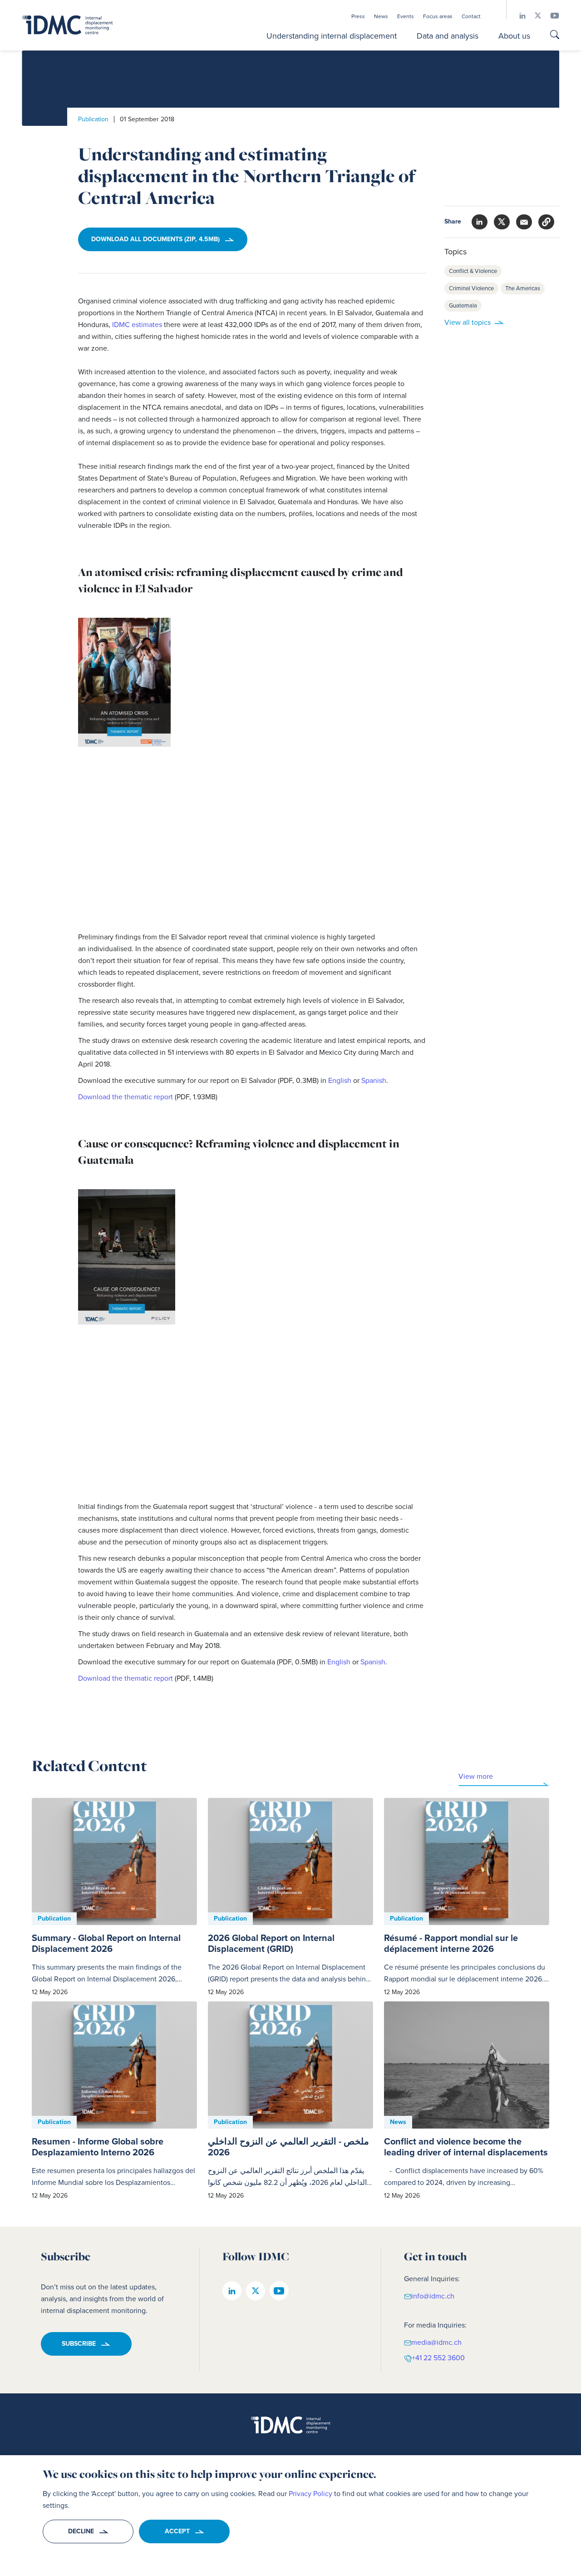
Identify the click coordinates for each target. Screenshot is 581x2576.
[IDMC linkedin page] (518, 16)
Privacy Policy (310, 2494)
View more (476, 1776)
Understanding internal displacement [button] (332, 36)
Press (358, 16)
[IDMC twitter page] (533, 16)
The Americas (523, 288)
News (381, 16)
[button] (546, 222)
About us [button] (514, 36)
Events (406, 16)
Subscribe (79, 2344)
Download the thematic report (126, 1097)
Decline (81, 2531)
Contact (471, 16)
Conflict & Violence (473, 271)
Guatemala (463, 305)
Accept (177, 2531)
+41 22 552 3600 (438, 2358)
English (341, 1080)
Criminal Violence (471, 288)
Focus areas (438, 16)
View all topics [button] (468, 322)
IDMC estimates (137, 325)
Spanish (374, 1080)
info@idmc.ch (433, 2296)
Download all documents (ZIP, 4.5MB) (155, 239)
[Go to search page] (555, 36)
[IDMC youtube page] (550, 16)
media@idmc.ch (436, 2342)
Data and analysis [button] (448, 36)
